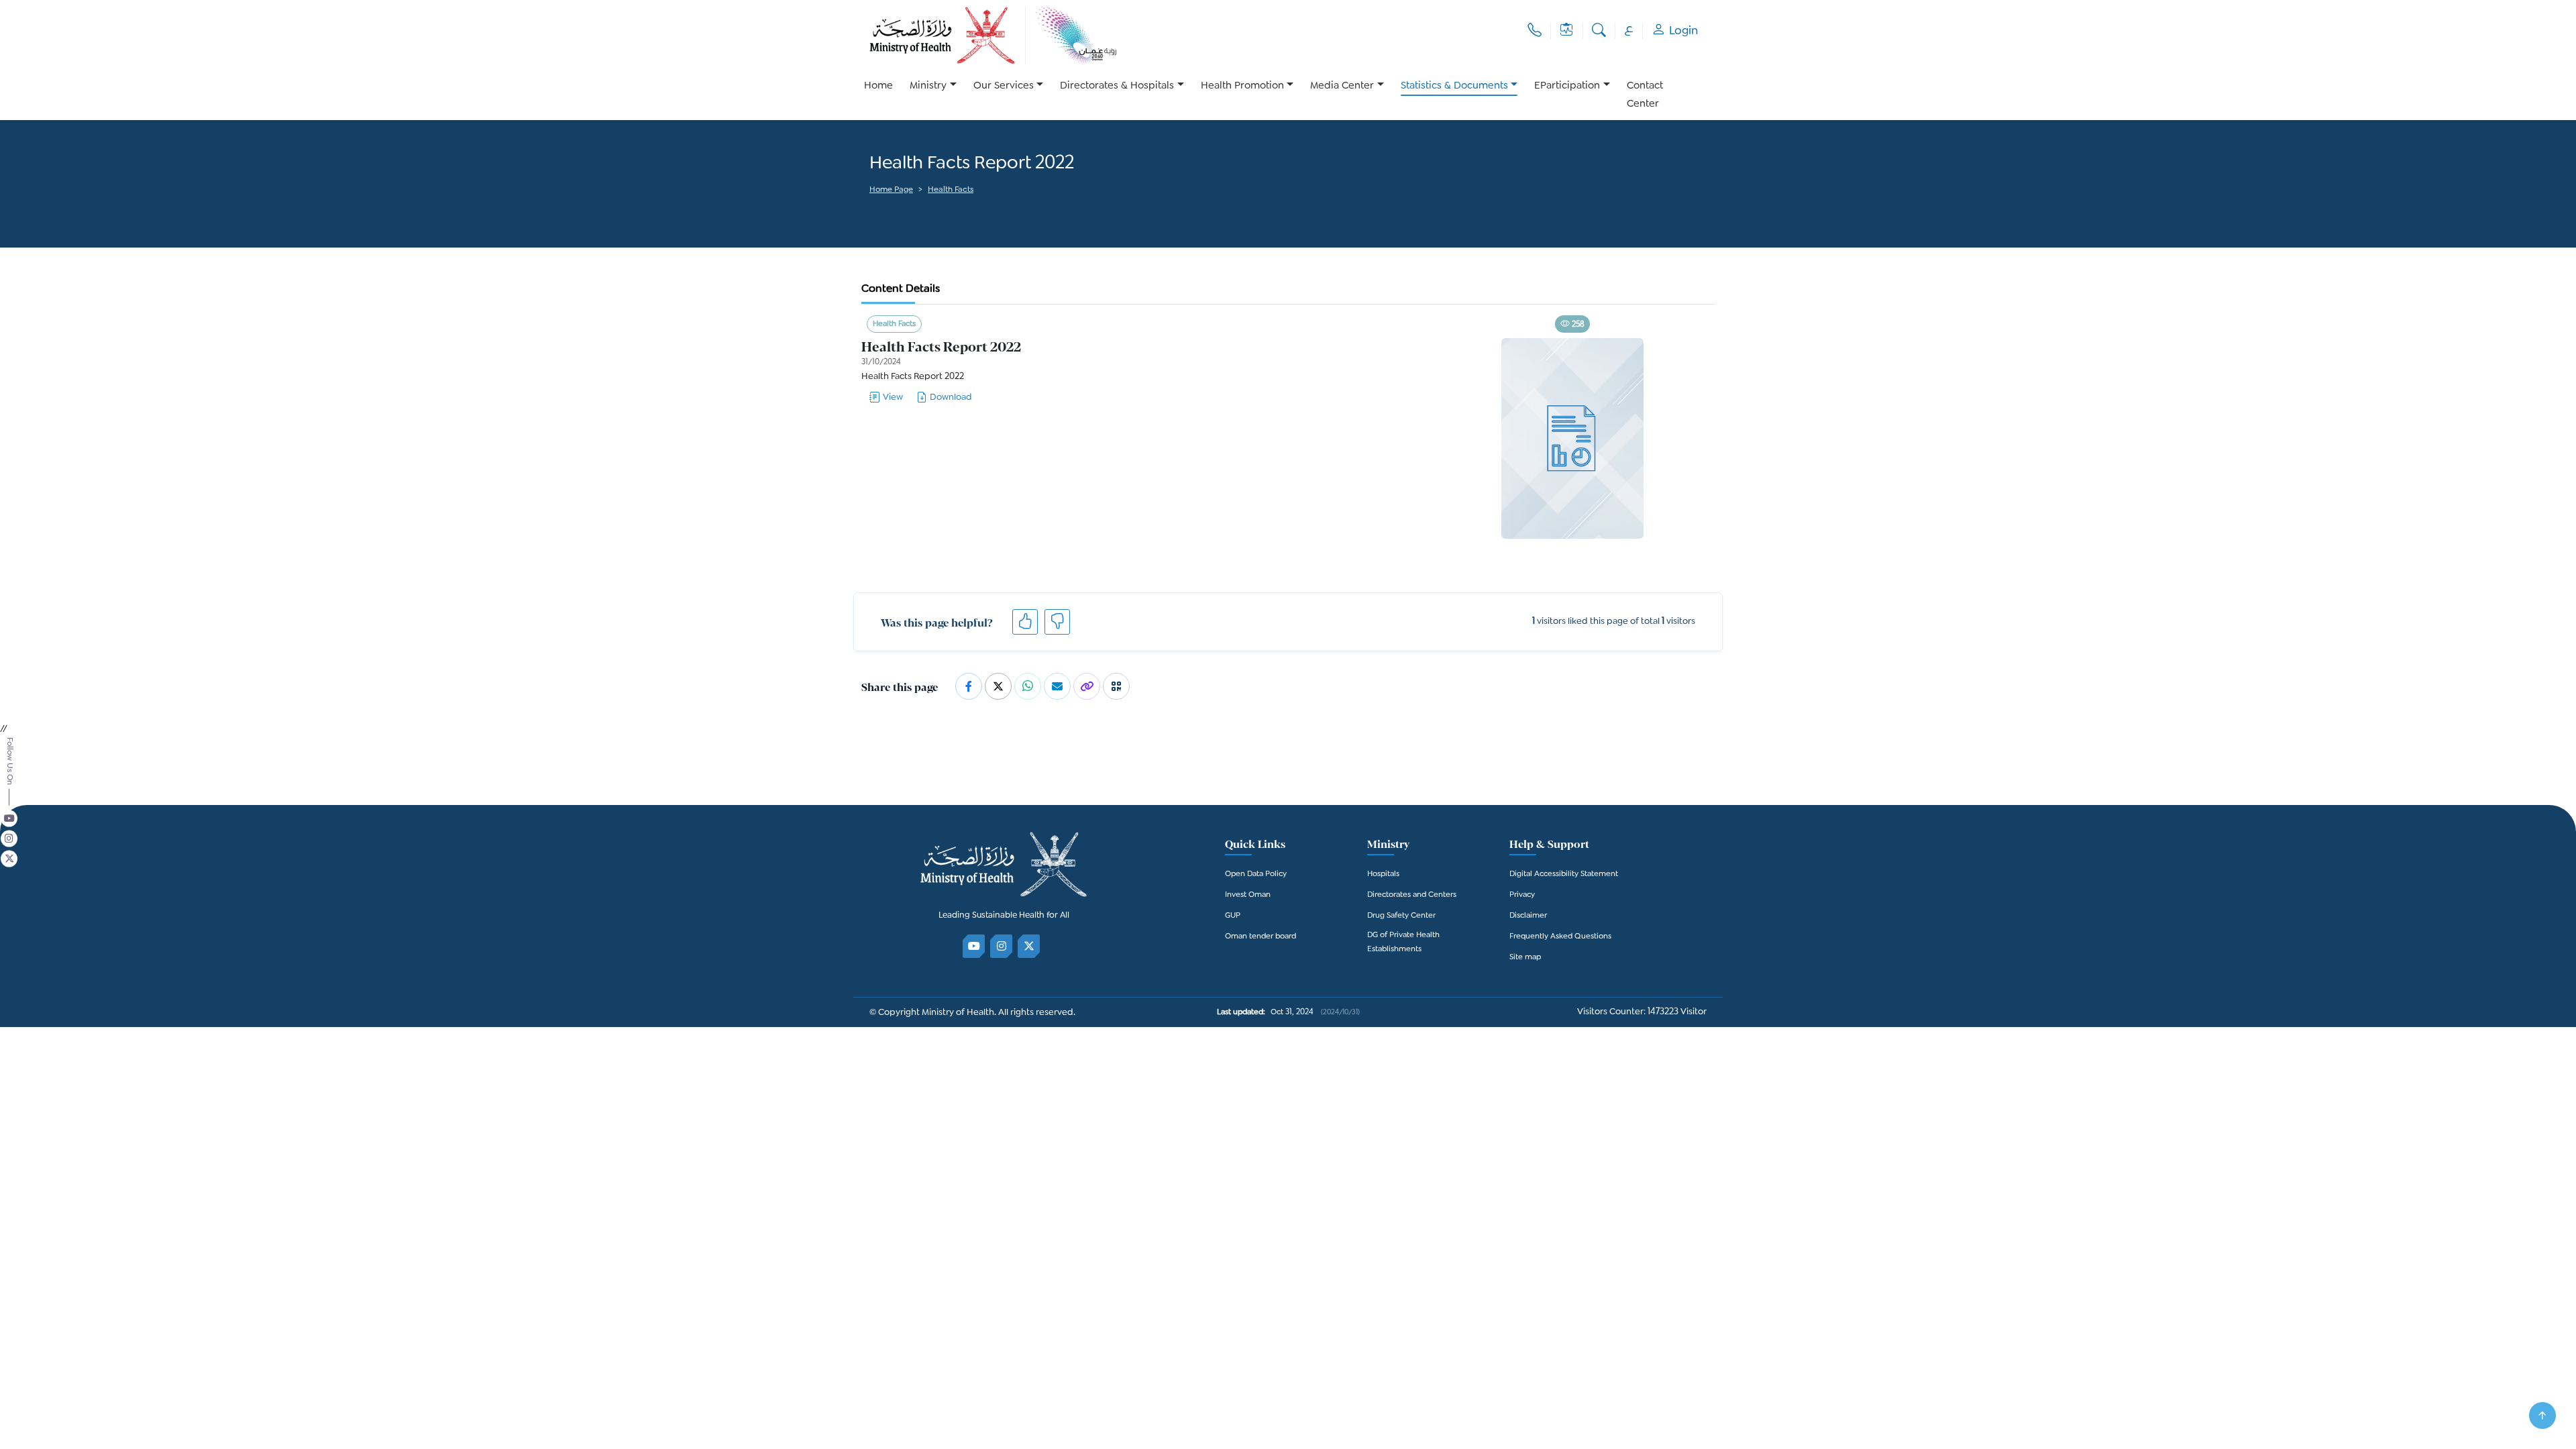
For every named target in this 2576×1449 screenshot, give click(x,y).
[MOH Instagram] (1002, 946)
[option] (933, 95)
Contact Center (1645, 95)
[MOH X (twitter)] (1029, 946)
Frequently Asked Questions (1560, 937)
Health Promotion (1242, 86)
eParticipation (1567, 86)
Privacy (1522, 895)
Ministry (928, 86)
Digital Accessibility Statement (1564, 874)
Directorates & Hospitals (1117, 86)
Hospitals (1383, 874)
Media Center (1342, 86)
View (893, 397)
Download (951, 397)
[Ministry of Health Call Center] (1535, 31)
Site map (1525, 958)
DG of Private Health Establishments (1403, 943)
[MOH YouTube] (974, 946)
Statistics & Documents (1454, 86)
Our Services (1004, 86)
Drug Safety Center (1401, 916)
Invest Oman (1248, 895)
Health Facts (951, 190)
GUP (1233, 916)
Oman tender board (1260, 937)
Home (878, 86)
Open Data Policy (1256, 874)
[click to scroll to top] (2542, 1415)
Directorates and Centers (1412, 895)
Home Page (891, 190)
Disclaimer (1528, 916)
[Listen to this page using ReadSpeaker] (870, 209)
